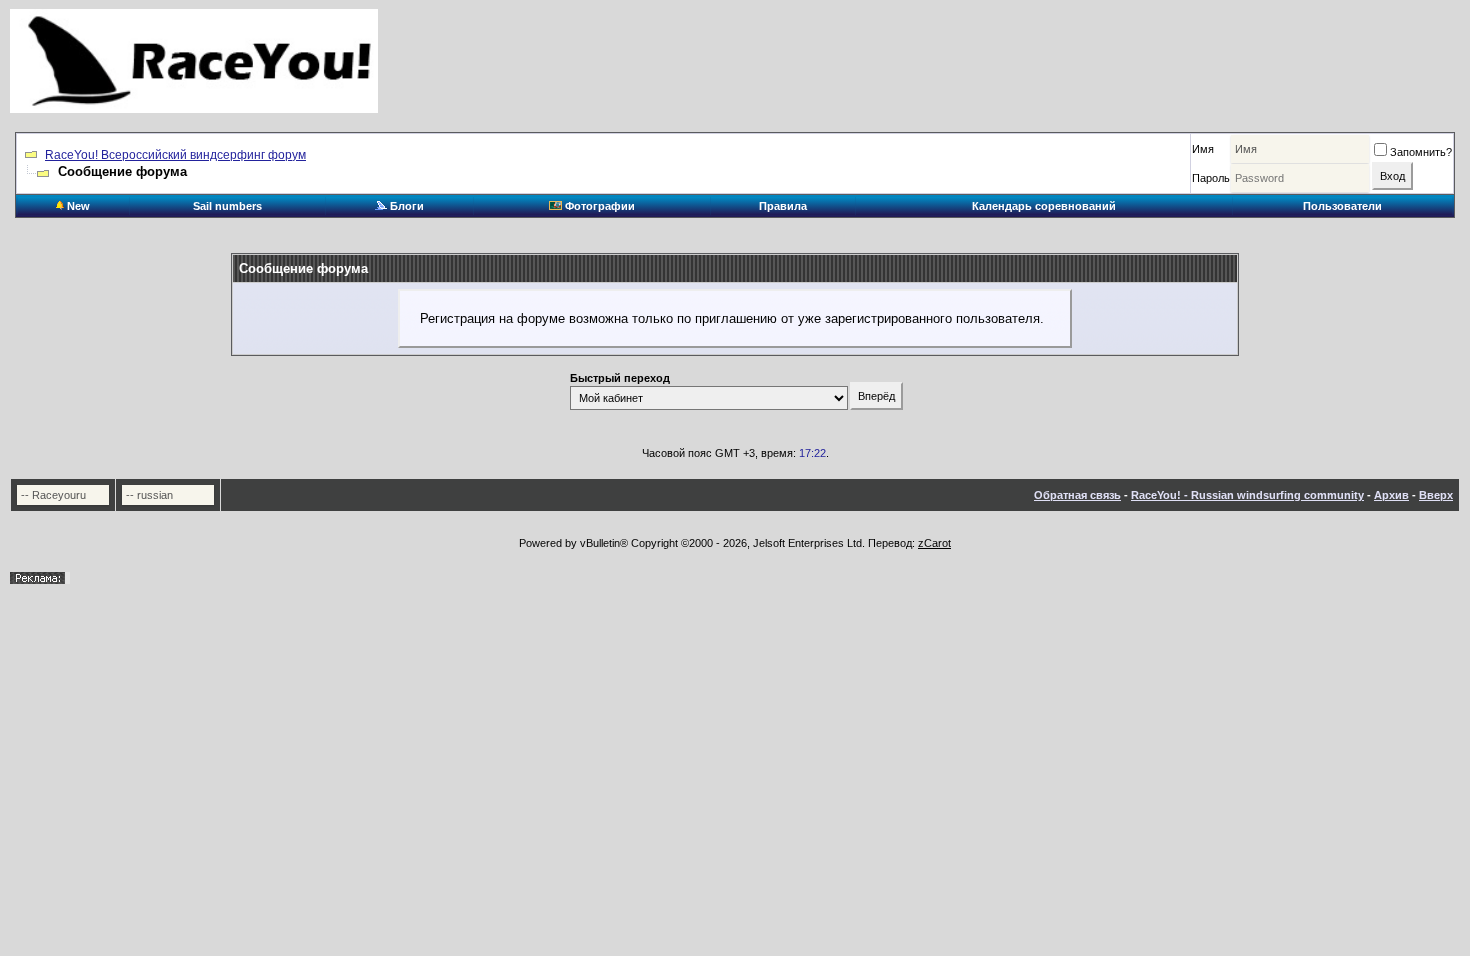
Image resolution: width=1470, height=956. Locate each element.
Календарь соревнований (1044, 206)
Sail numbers (227, 206)
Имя (1203, 149)
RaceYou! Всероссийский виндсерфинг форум (175, 155)
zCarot (934, 543)
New (77, 206)
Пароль (1211, 178)
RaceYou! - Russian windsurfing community (1247, 495)
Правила (783, 206)
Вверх (1436, 495)
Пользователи (1342, 206)
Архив (1391, 495)
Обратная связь (1077, 495)
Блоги (405, 206)
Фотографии (598, 206)
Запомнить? (1421, 152)
